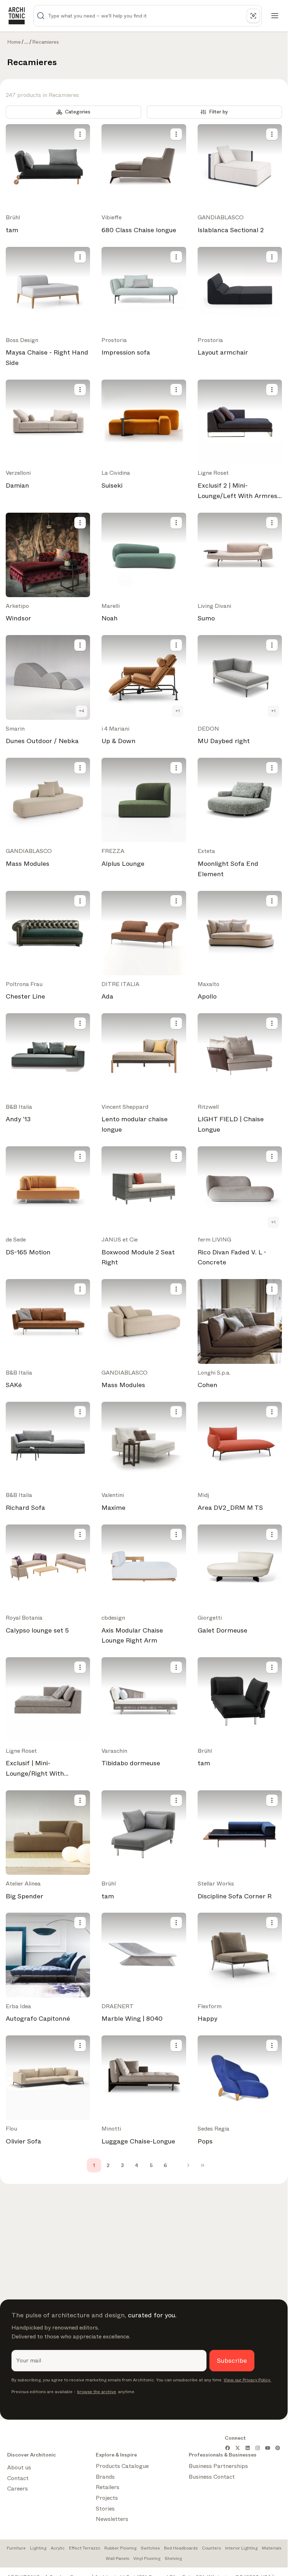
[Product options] (80, 134)
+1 (178, 711)
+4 (82, 711)
